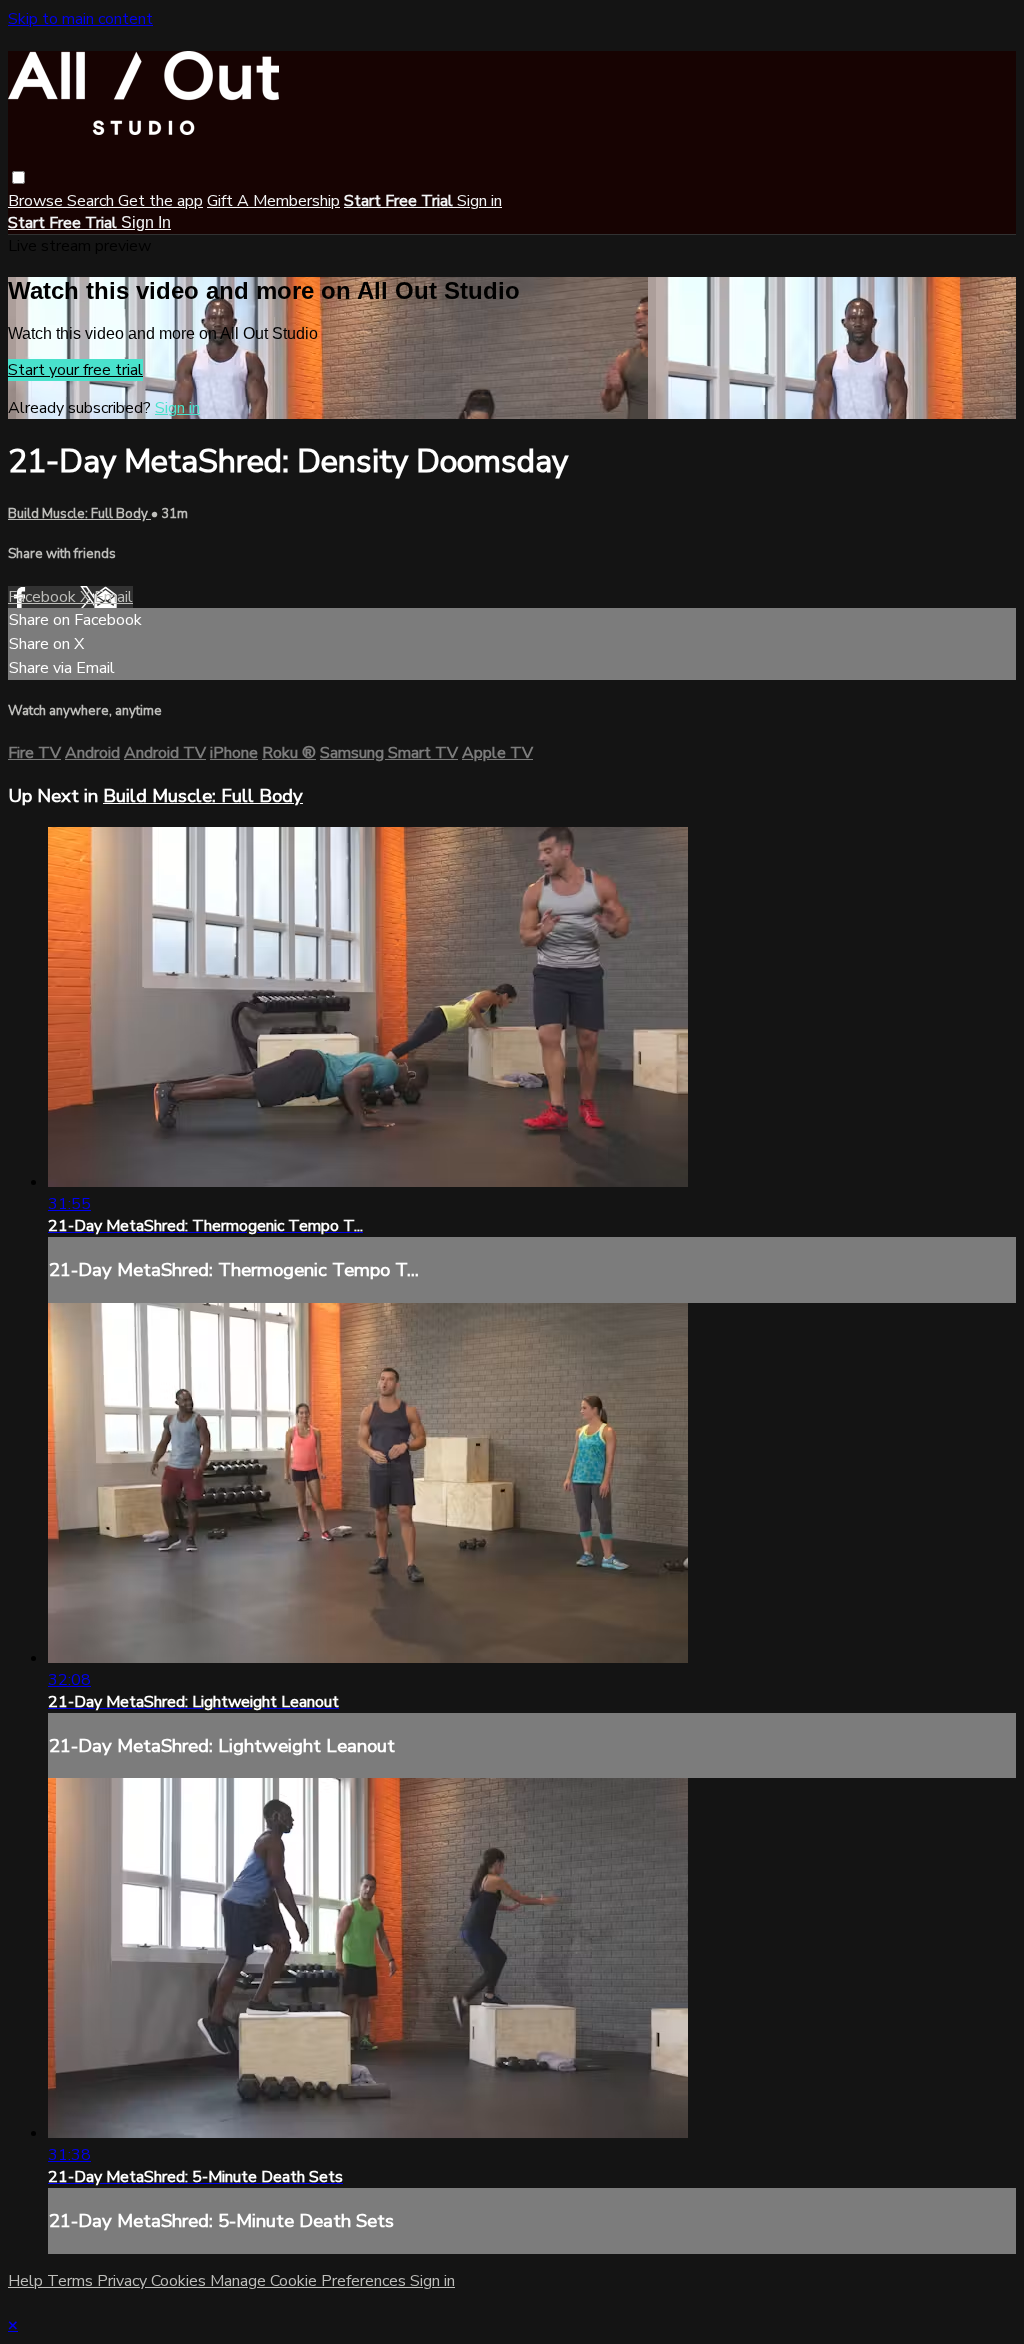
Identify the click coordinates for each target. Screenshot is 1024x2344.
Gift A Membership (273, 201)
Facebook (44, 597)
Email (113, 597)
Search (92, 201)
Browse (37, 201)
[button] (18, 177)
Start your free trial (75, 370)
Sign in (479, 201)
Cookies (180, 2281)
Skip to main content (80, 19)
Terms (72, 2281)
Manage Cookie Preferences (310, 2281)
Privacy (124, 2281)
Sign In (146, 222)
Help (27, 2281)
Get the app (160, 201)
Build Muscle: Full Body (79, 514)
